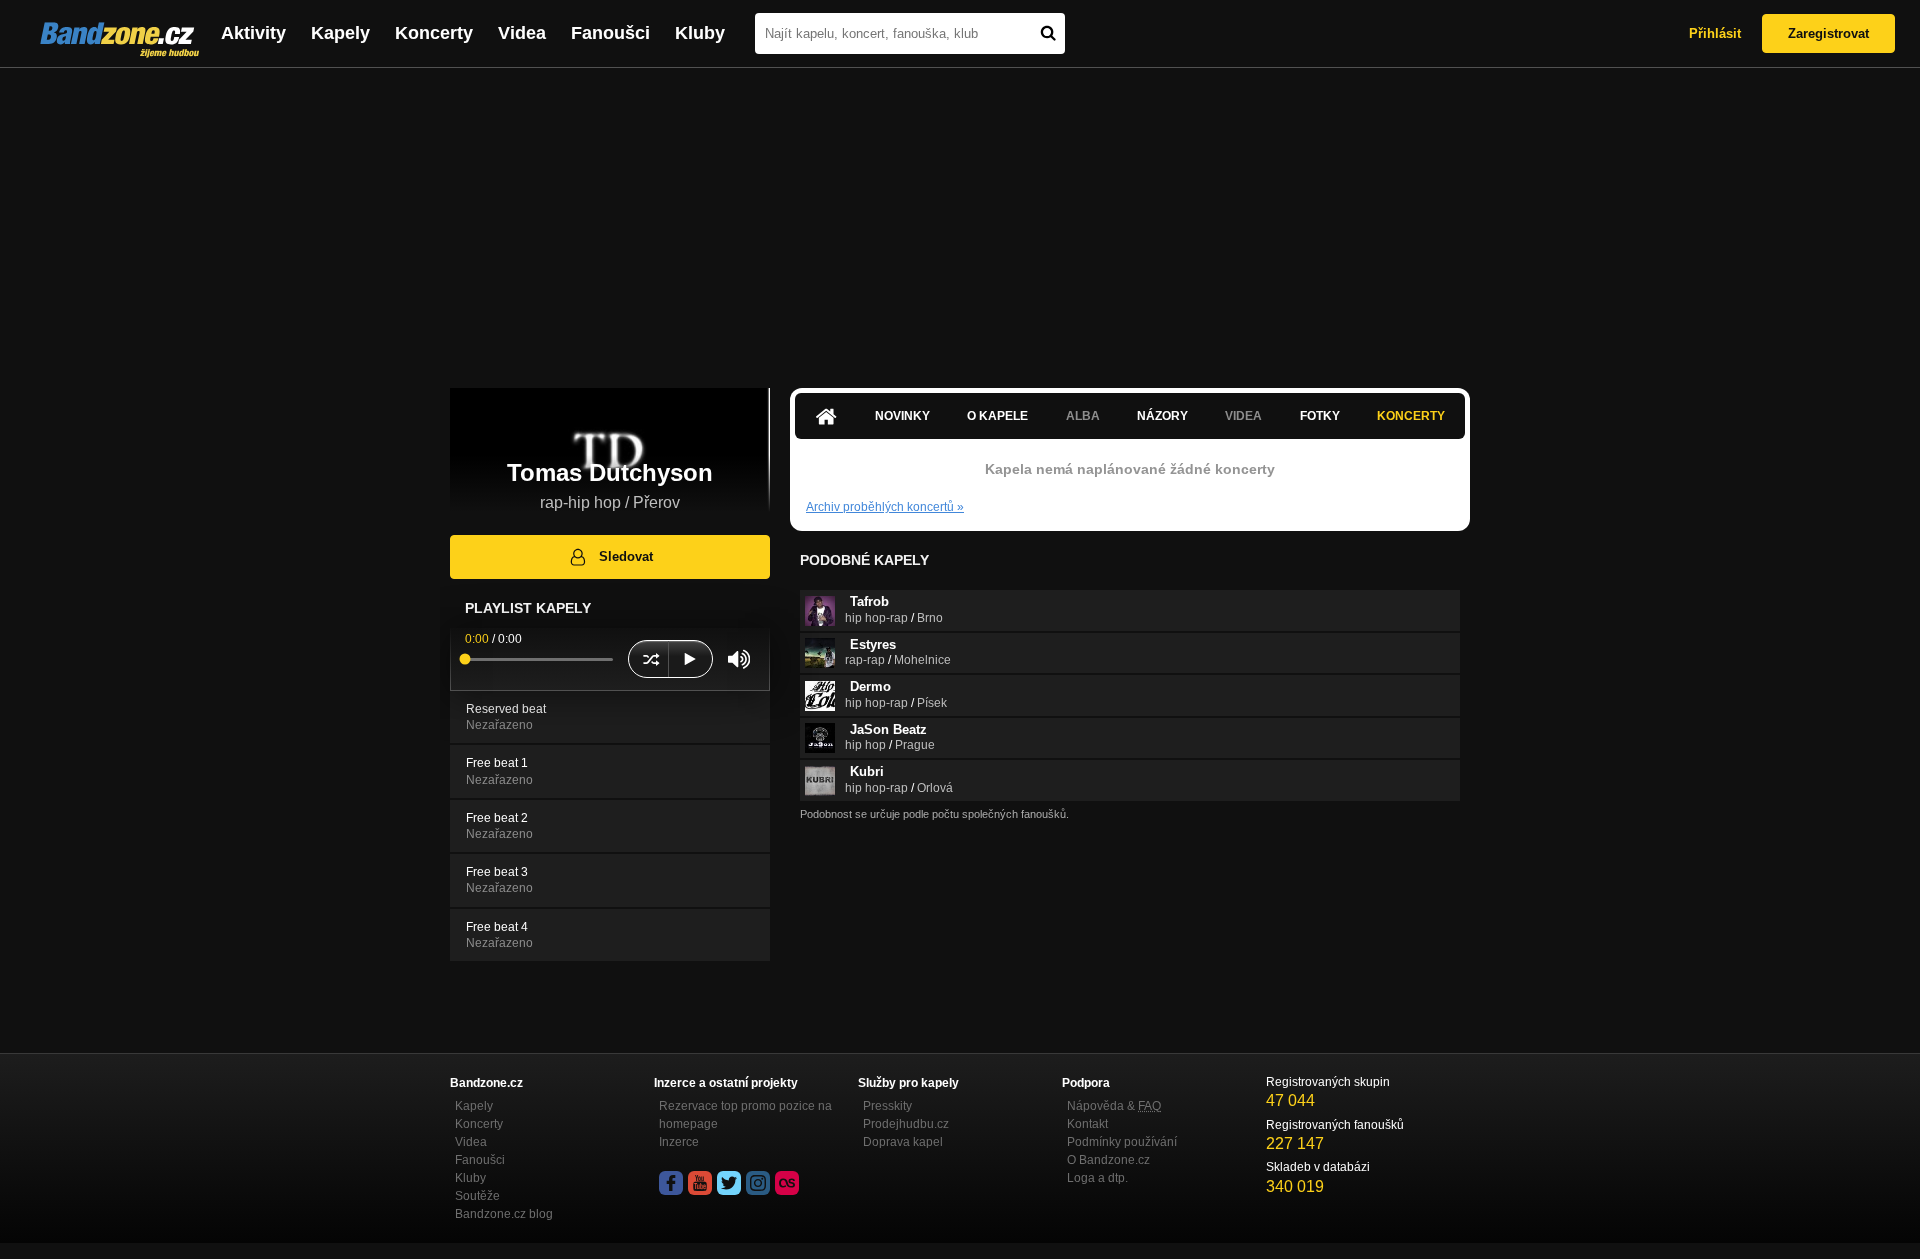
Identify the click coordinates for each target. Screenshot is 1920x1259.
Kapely (340, 33)
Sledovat (626, 556)
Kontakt (1087, 1124)
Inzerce (679, 1142)
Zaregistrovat (1828, 33)
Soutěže (477, 1196)
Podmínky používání (1122, 1142)
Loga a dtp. (1097, 1178)
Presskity (887, 1106)
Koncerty (434, 33)
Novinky (902, 416)
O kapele (997, 416)
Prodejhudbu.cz (906, 1124)
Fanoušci (610, 33)
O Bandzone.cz (1108, 1160)
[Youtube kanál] (700, 1183)
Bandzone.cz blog (504, 1214)
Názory (1162, 416)
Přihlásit (1715, 33)
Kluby (700, 33)
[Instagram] (758, 1183)
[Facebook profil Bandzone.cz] (671, 1183)
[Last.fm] (787, 1183)
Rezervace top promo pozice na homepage (745, 1115)
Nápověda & (1114, 1106)
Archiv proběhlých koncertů (885, 507)
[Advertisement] (960, 218)
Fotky (1320, 416)
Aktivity (253, 33)
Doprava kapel (903, 1142)
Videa (522, 33)
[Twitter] (729, 1183)
